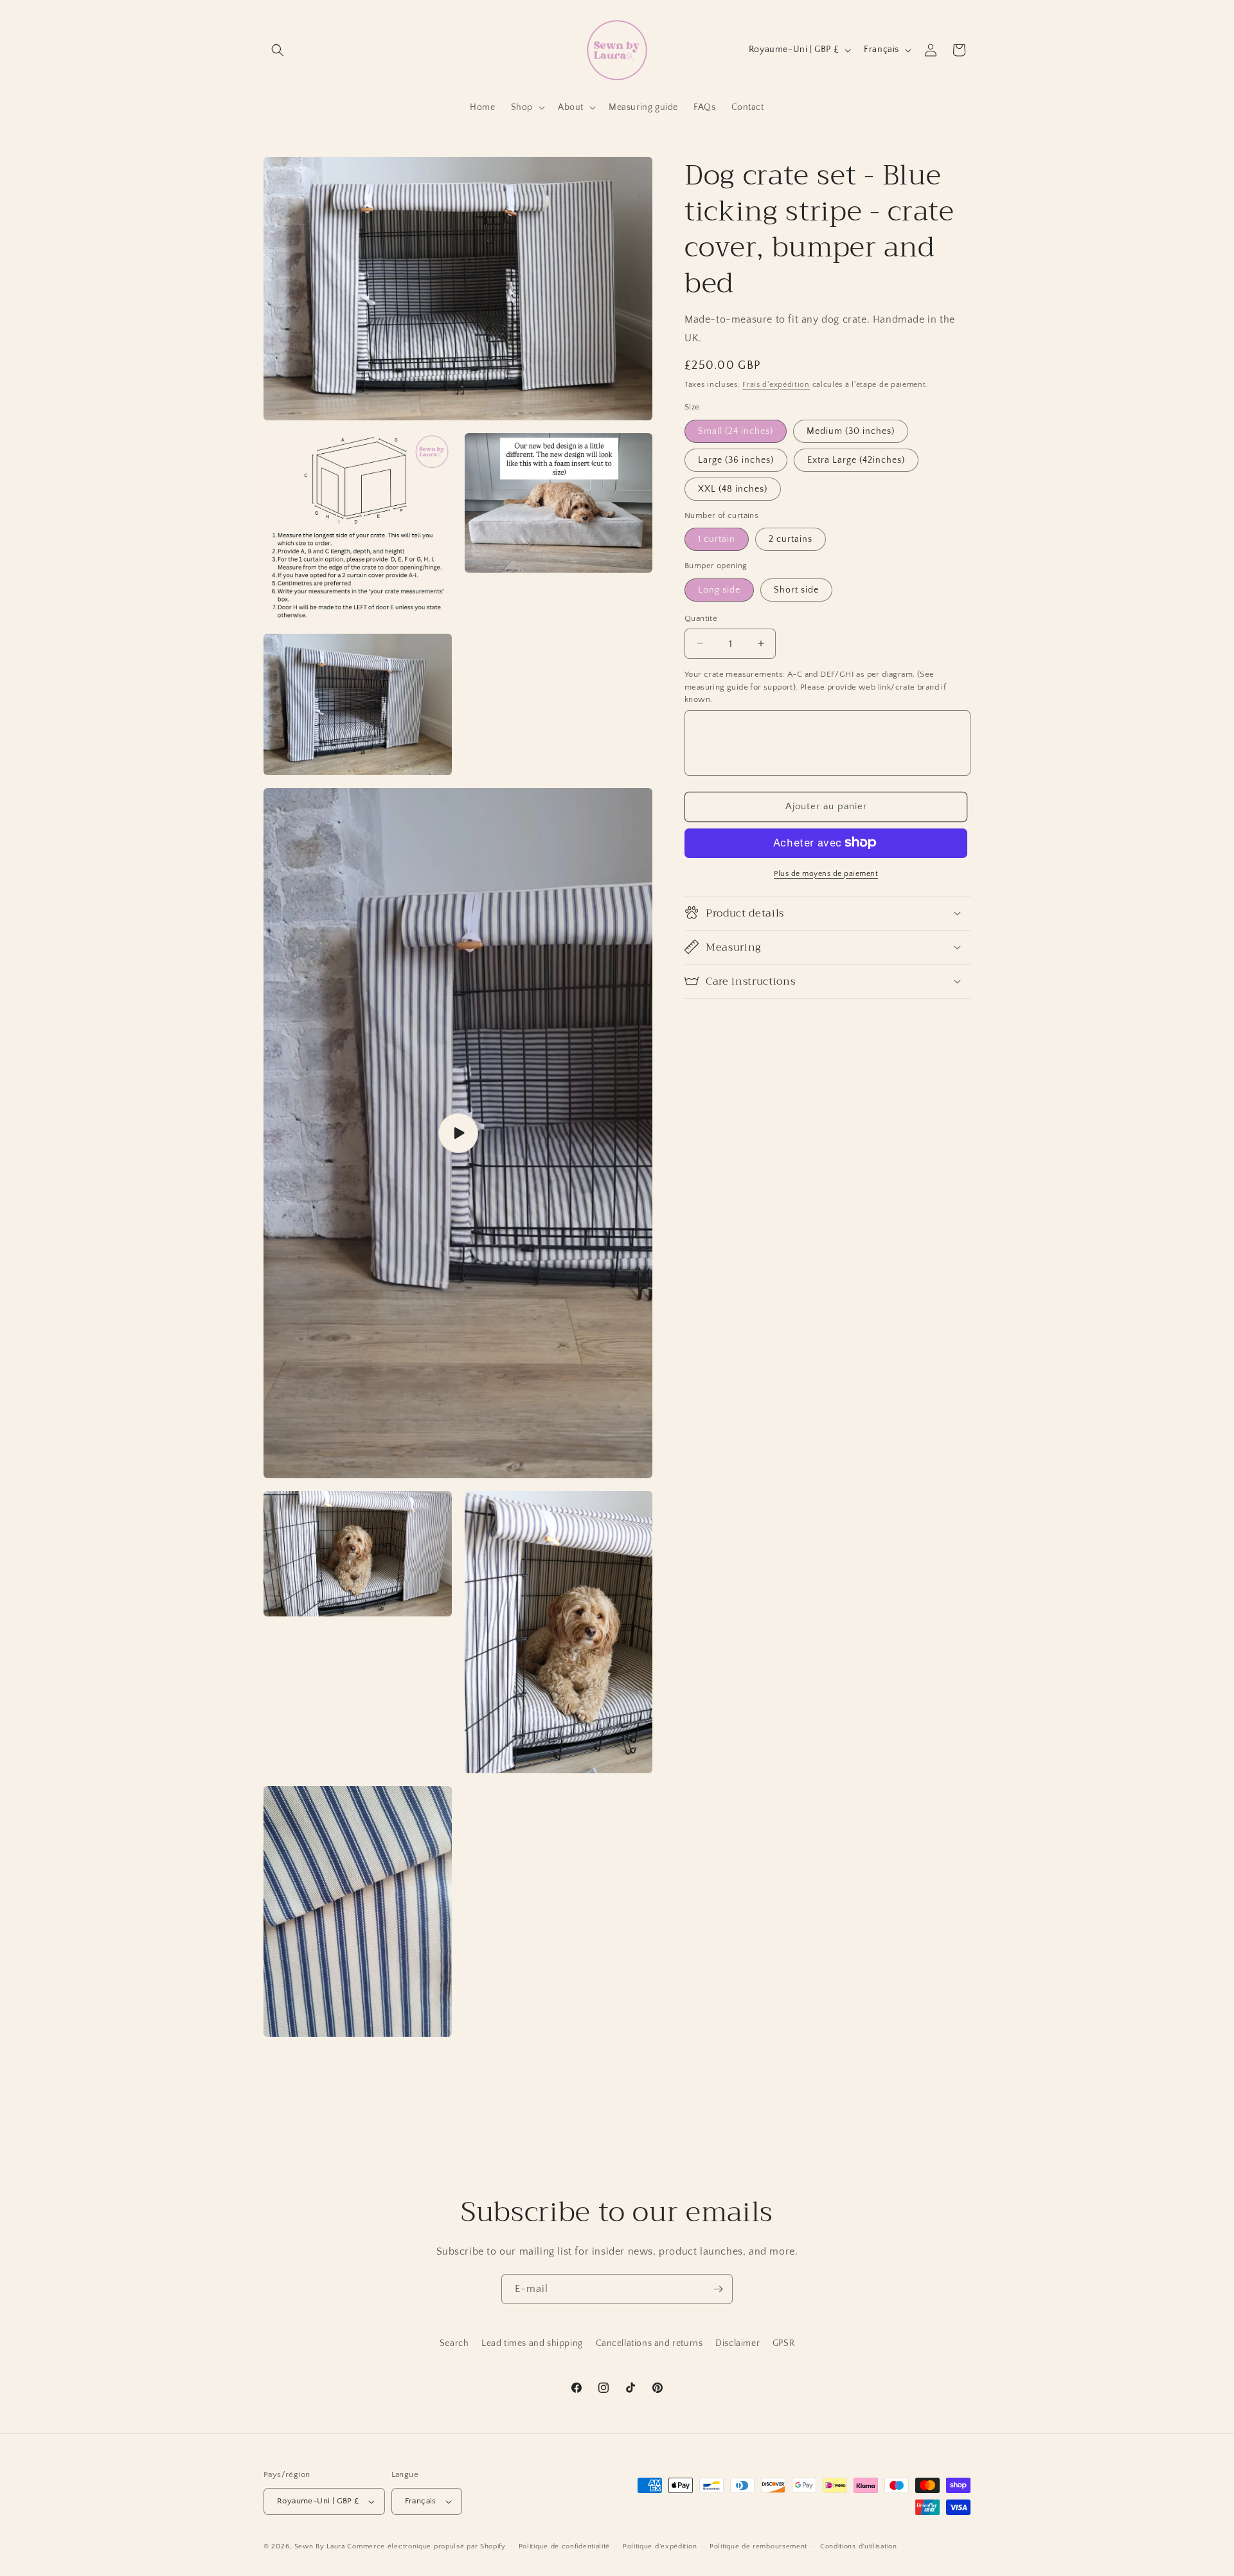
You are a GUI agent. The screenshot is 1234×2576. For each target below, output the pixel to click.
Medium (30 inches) (851, 431)
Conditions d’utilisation (859, 2546)
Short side (796, 589)
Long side (719, 589)
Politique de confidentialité (565, 2546)
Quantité (701, 618)
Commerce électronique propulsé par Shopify (426, 2546)
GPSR (783, 2343)
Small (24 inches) (736, 431)
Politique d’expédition (660, 2546)
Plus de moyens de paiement (826, 873)
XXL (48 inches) (733, 488)
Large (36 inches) (736, 460)
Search (454, 2343)
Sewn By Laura (320, 2546)
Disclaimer (738, 2343)
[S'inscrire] (718, 2289)
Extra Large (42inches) (856, 460)
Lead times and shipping (532, 2343)
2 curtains (791, 539)
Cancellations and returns (649, 2343)
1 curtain (717, 539)
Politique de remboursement (758, 2546)
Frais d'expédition (776, 384)
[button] (278, 50)
